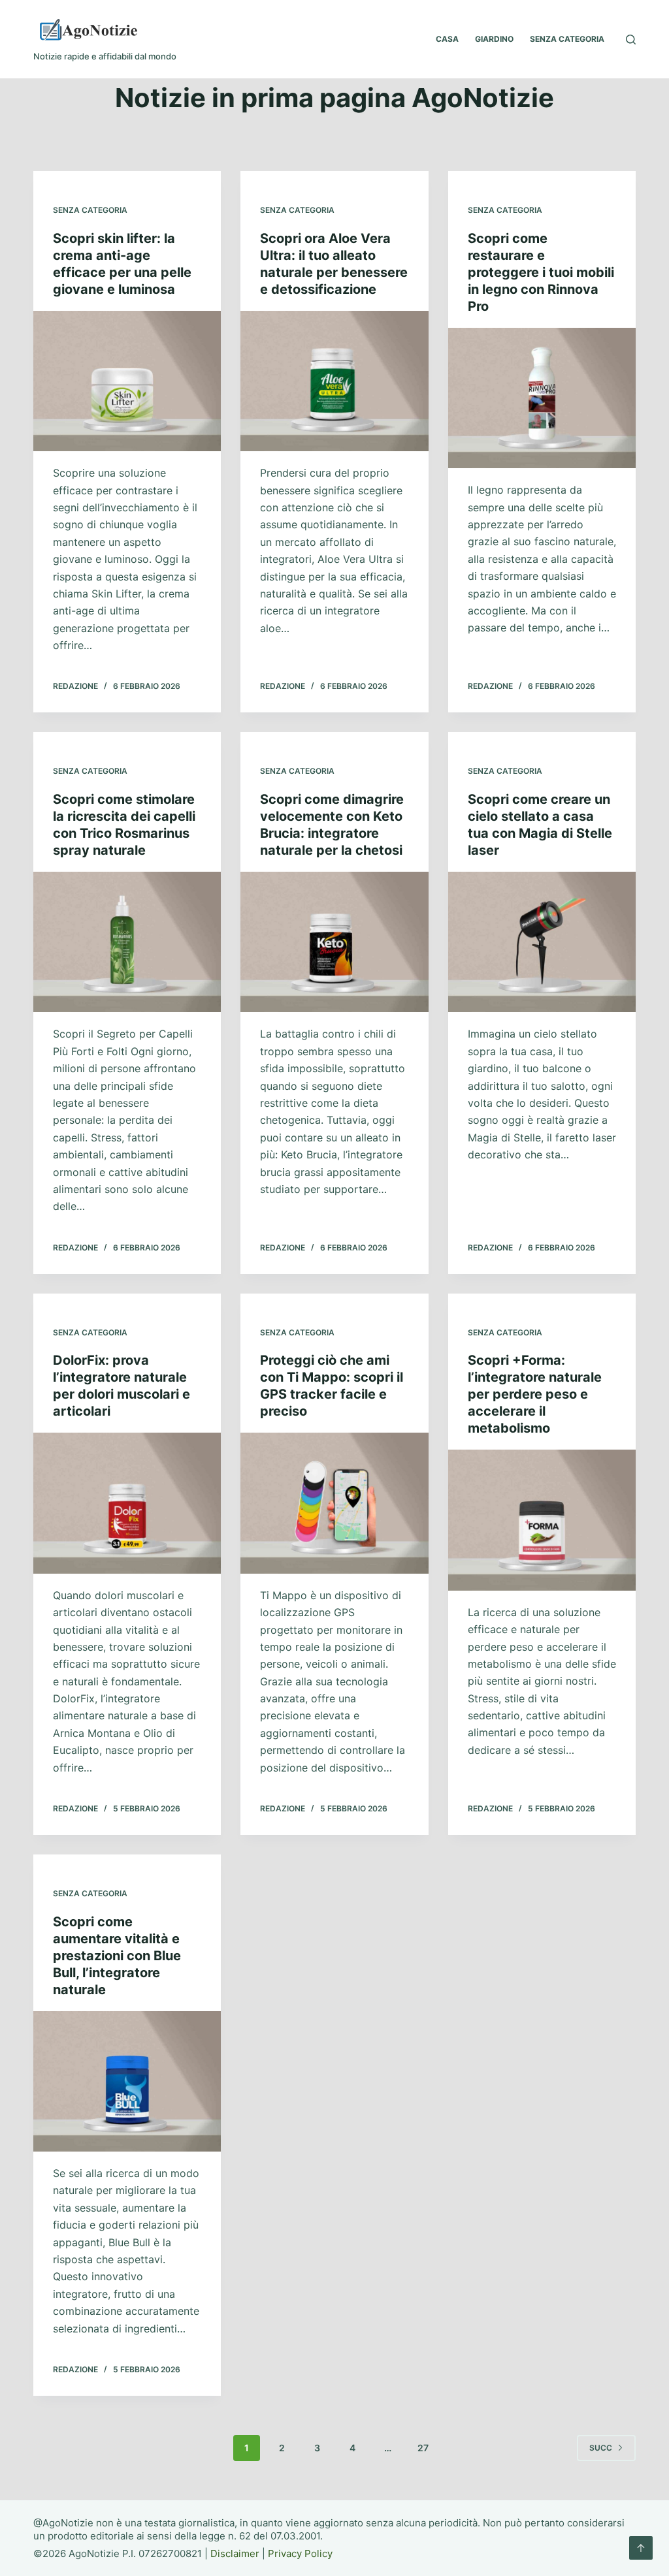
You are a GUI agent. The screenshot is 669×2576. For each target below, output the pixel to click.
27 (423, 2448)
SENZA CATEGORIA (567, 39)
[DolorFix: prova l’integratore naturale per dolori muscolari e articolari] (127, 1503)
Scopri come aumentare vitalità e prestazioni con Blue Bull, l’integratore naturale (117, 1956)
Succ (601, 2448)
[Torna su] (641, 2548)
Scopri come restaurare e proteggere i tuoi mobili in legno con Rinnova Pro (541, 272)
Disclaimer (235, 2553)
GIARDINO (494, 39)
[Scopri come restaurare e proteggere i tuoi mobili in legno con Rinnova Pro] (542, 398)
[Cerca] (631, 40)
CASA (447, 39)
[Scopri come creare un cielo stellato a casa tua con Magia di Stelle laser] (542, 942)
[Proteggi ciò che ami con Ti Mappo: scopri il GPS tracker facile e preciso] (334, 1503)
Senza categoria (90, 210)
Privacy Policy (300, 2553)
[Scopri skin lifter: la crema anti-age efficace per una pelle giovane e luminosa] (127, 381)
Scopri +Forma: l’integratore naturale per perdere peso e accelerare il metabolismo (535, 1394)
